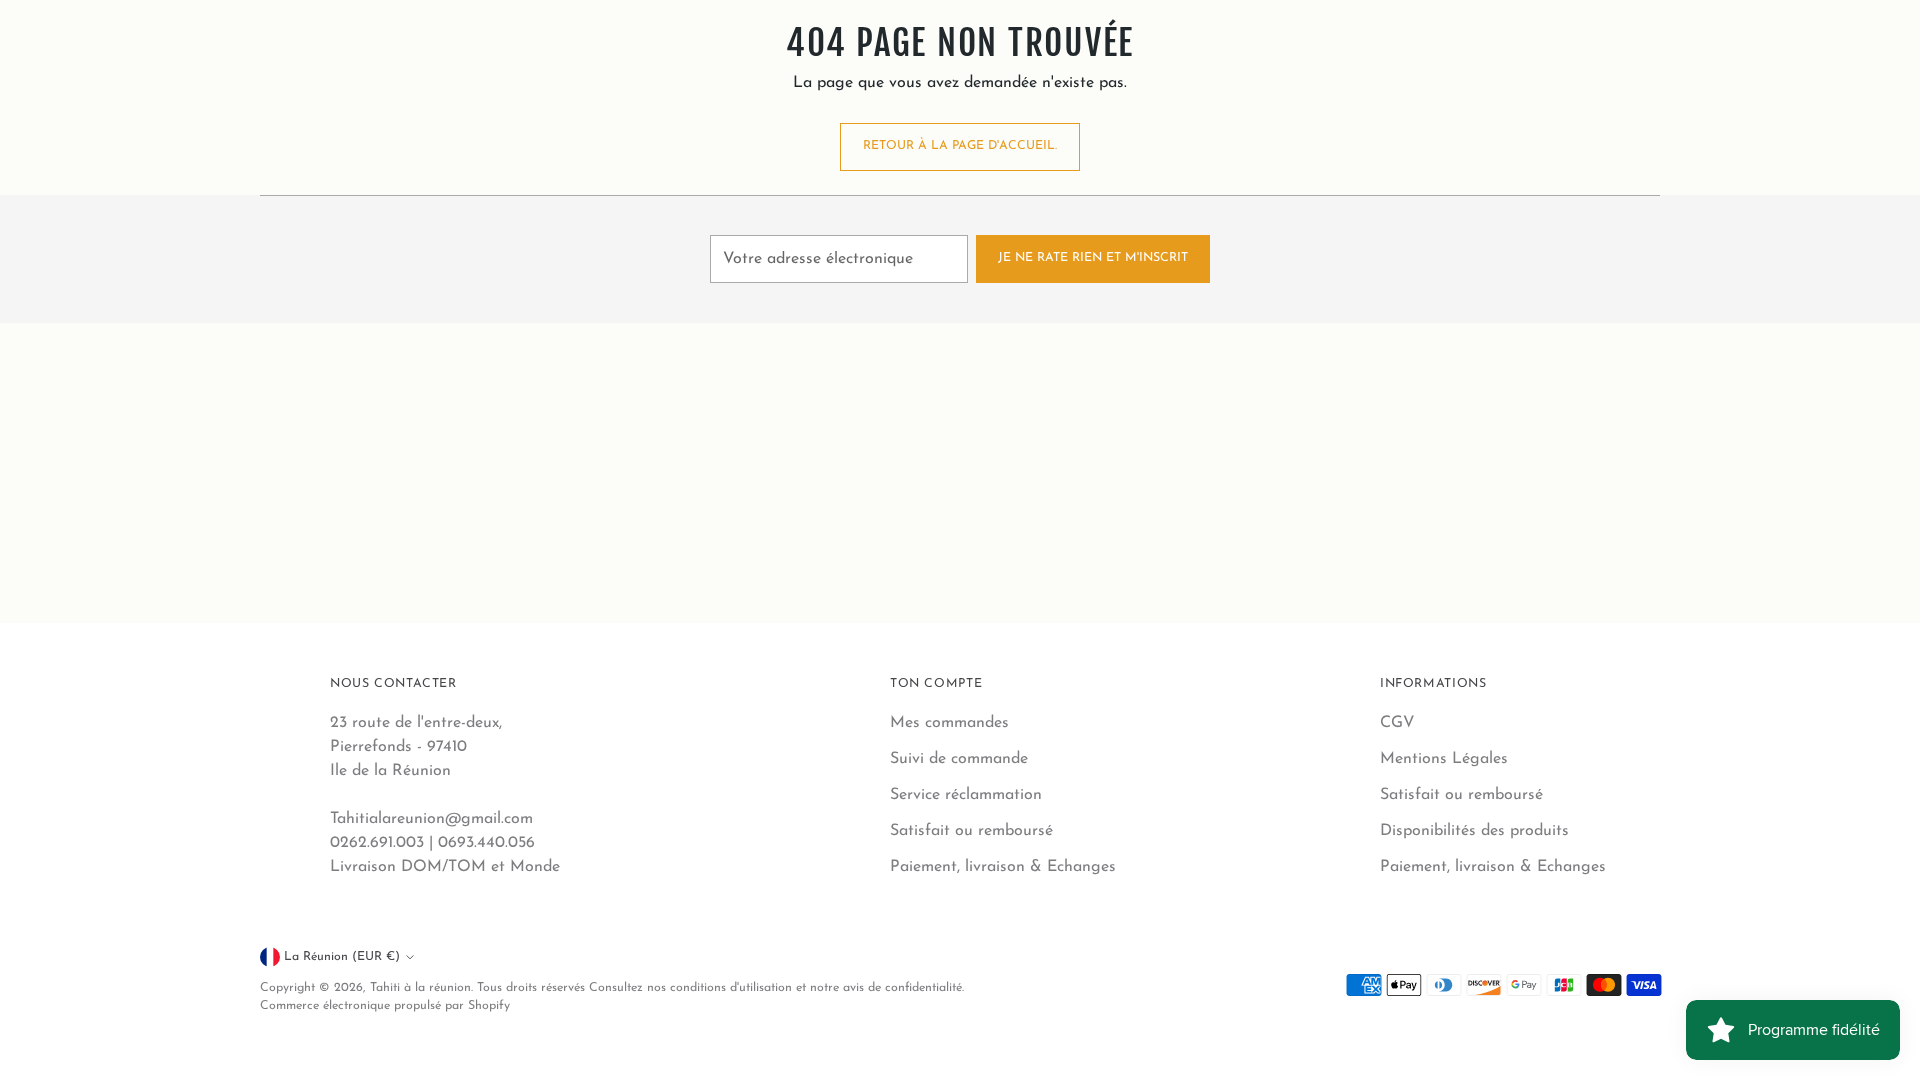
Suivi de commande (959, 759)
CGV (1397, 723)
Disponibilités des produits (1474, 831)
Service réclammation (966, 795)
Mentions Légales (1444, 759)
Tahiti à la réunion (420, 988)
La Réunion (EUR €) (342, 957)
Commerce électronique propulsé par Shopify (385, 1006)
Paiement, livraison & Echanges (1003, 867)
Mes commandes (949, 723)
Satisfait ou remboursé (971, 831)
